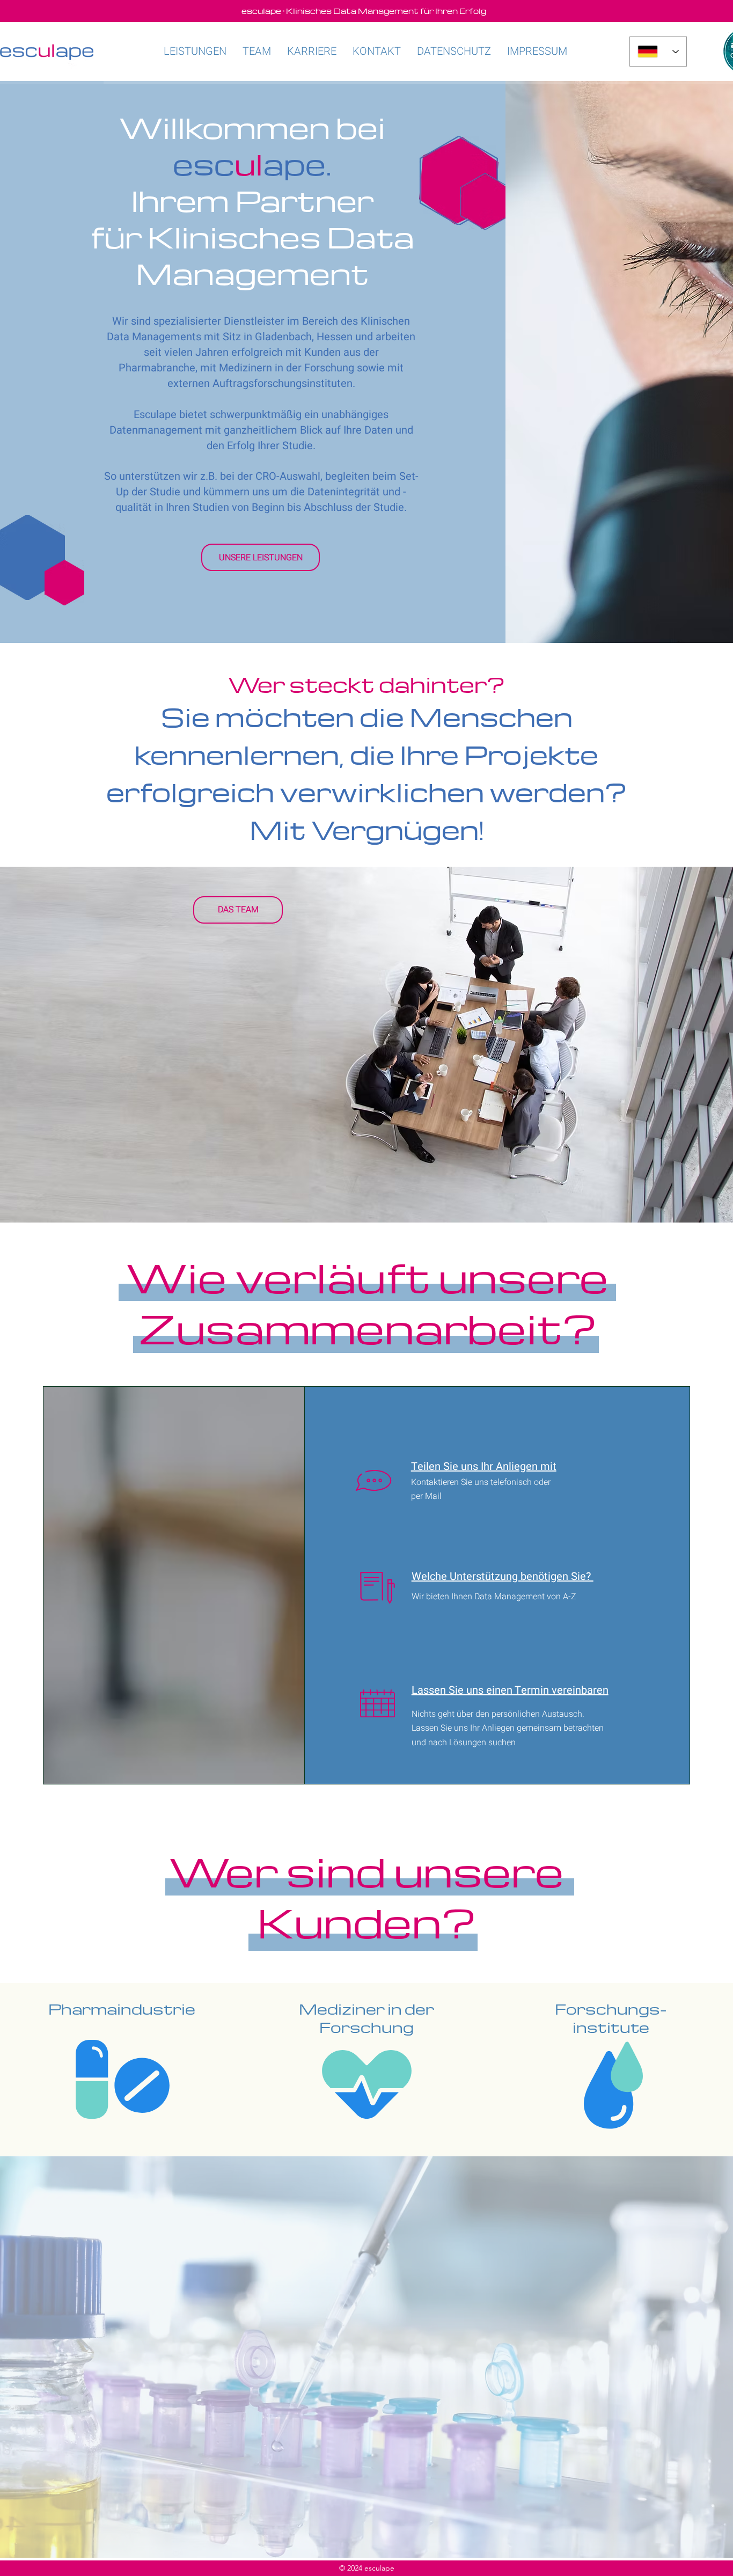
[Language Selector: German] (658, 52)
